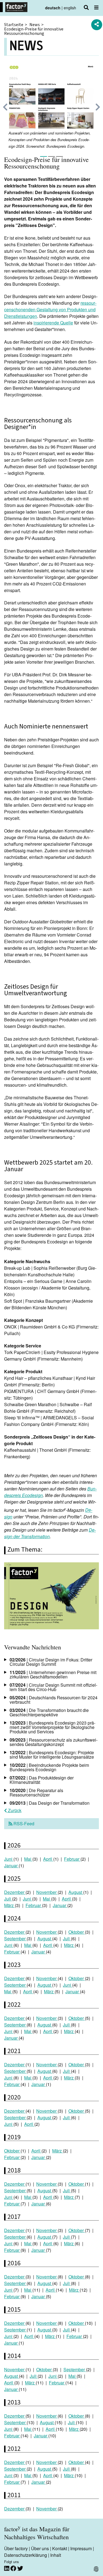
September (15, 1939)
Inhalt (56, 2555)
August (76, 1892)
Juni (9, 1859)
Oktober (77, 1932)
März (9, 1905)
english (70, 8)
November (47, 1892)
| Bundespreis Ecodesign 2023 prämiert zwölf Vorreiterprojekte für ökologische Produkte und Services (52, 1727)
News (35, 25)
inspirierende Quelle (53, 323)
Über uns (40, 2548)
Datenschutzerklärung (26, 2555)
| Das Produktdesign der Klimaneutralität (42, 1780)
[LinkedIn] (7, 2568)
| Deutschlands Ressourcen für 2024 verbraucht (54, 1700)
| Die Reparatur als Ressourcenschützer (36, 1792)
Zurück (14, 1810)
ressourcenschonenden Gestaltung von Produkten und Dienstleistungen (50, 309)
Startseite (14, 25)
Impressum (81, 2548)
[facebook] (14, 2568)
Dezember (15, 1892)
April (48, 1859)
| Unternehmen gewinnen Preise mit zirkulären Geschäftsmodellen (53, 1674)
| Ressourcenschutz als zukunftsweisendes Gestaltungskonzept (54, 1742)
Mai (28, 1859)
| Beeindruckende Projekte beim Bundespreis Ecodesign (49, 1767)
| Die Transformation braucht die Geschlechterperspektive (49, 1712)
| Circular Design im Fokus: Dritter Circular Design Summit (51, 1662)
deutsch (53, 8)
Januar (11, 1866)
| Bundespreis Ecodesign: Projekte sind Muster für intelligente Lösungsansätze (52, 1755)
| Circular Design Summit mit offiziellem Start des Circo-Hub (53, 1687)
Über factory (16, 2548)
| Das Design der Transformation (50, 1803)
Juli (8, 1899)
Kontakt (60, 2548)
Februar (72, 1859)
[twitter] (20, 2568)
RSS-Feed (23, 1824)
